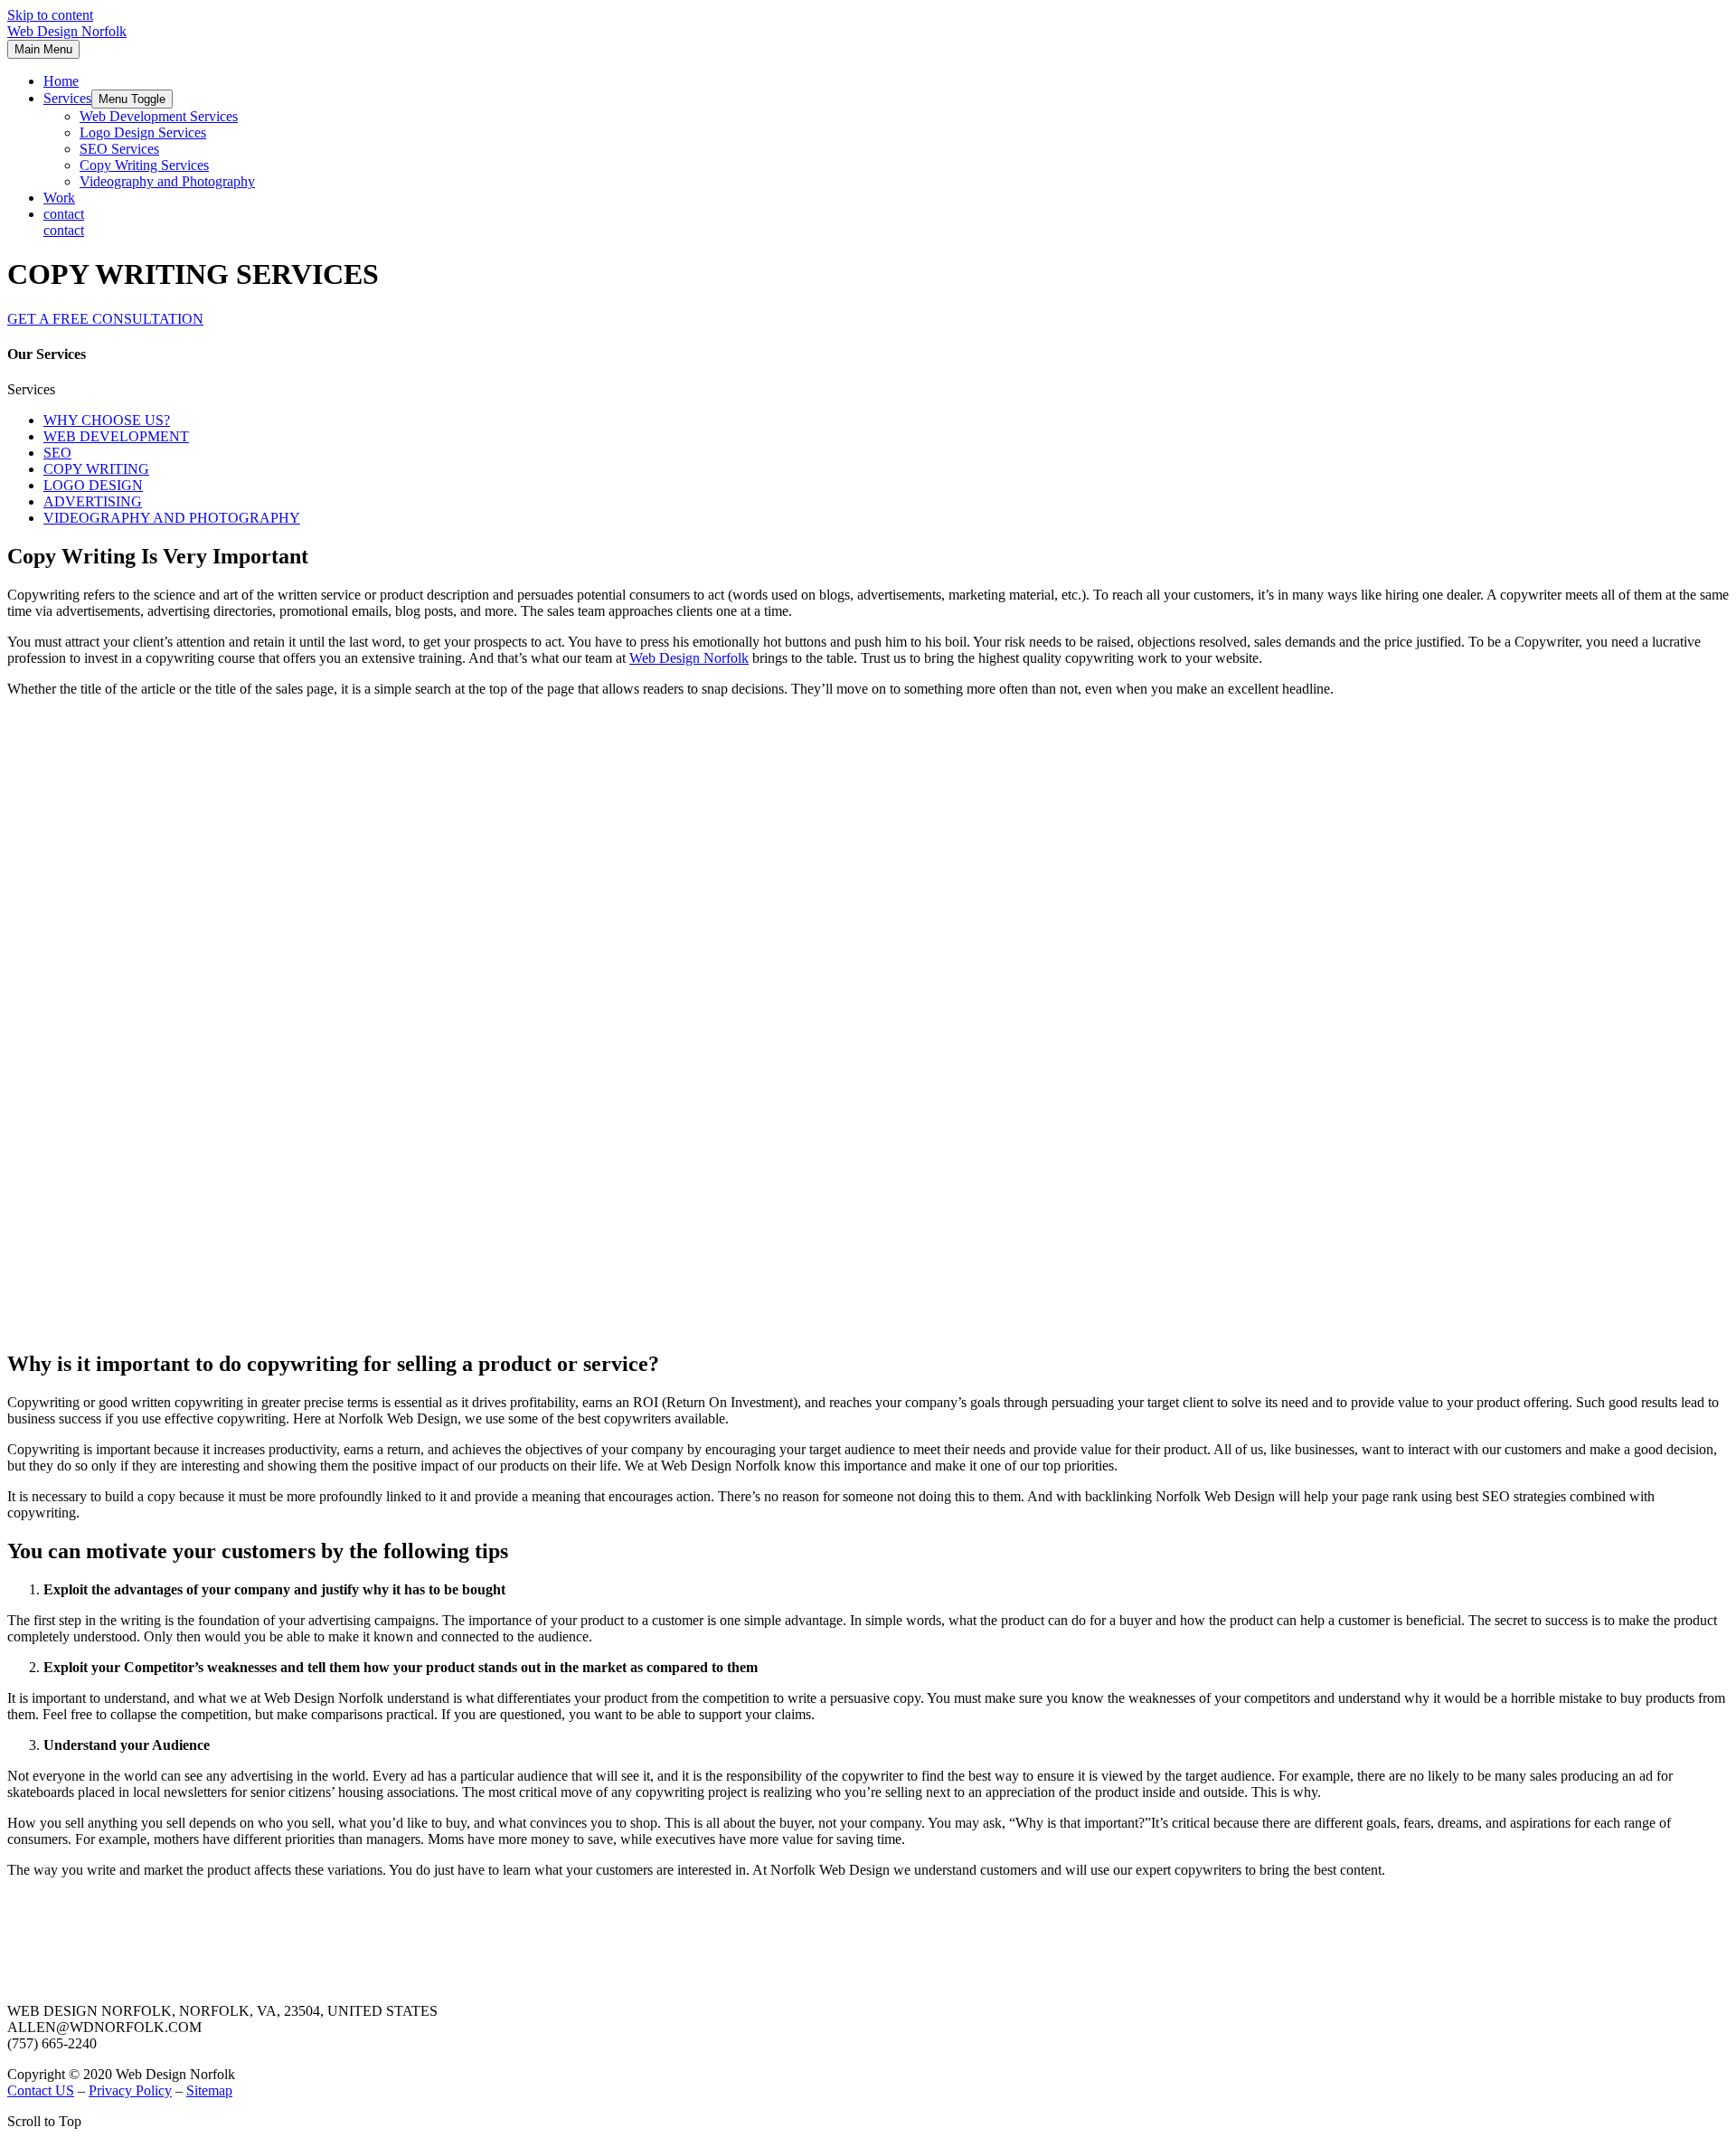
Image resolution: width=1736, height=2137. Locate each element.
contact (64, 230)
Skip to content (50, 15)
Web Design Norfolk (67, 31)
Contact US (41, 2090)
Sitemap (209, 2090)
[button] (105, 319)
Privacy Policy (130, 2090)
